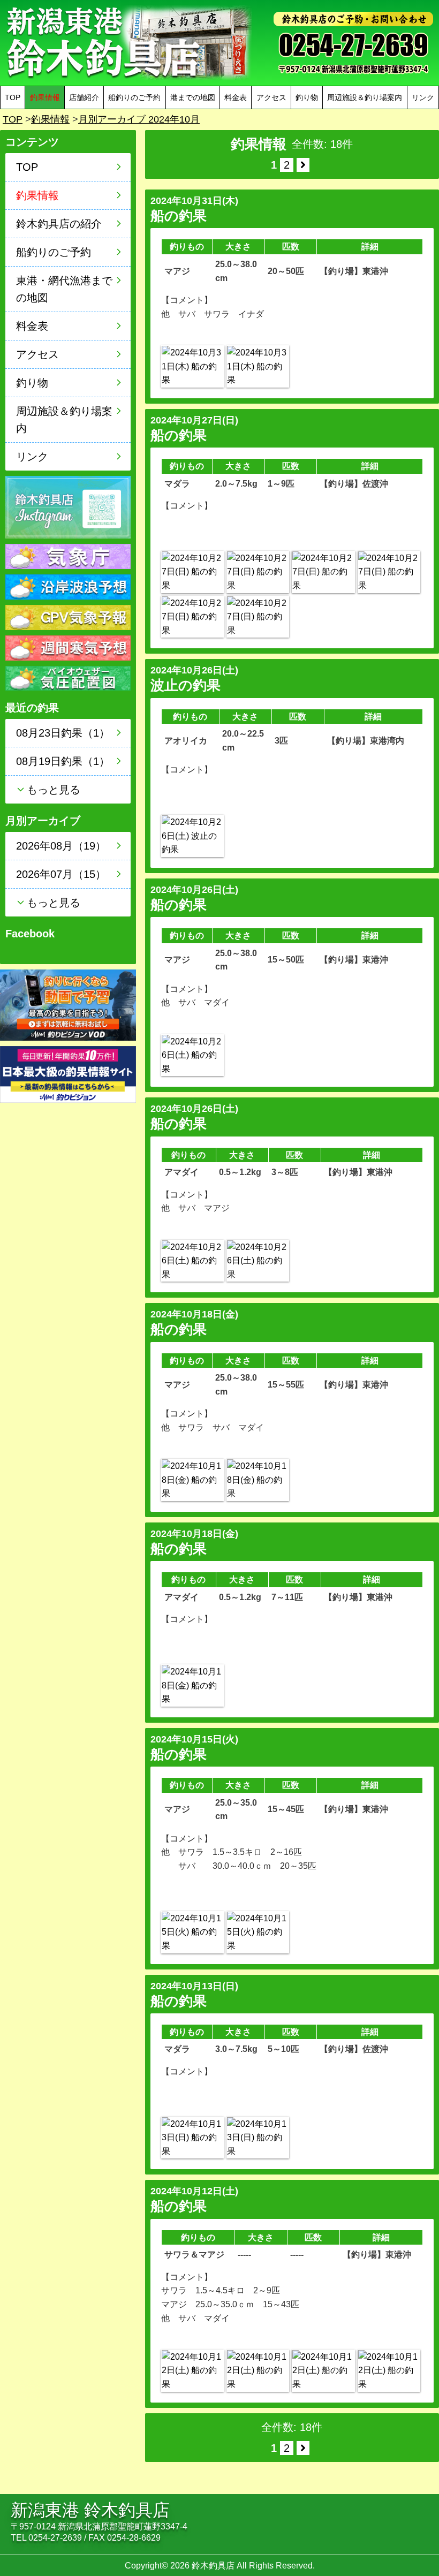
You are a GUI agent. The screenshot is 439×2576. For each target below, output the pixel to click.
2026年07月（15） (61, 874)
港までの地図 (193, 97)
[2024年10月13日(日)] (192, 2138)
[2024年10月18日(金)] (192, 1480)
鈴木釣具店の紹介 (59, 224)
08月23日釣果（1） (63, 733)
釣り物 (307, 97)
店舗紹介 (84, 97)
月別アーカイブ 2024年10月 (139, 119)
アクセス (271, 97)
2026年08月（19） (61, 846)
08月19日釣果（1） (63, 761)
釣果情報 (50, 119)
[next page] (303, 165)
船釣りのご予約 (134, 97)
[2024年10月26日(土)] (192, 836)
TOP (13, 97)
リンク (423, 97)
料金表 (236, 97)
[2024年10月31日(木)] (192, 366)
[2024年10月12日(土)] (192, 2371)
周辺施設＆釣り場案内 (365, 97)
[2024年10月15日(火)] (192, 1932)
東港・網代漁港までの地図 (64, 289)
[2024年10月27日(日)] (192, 572)
